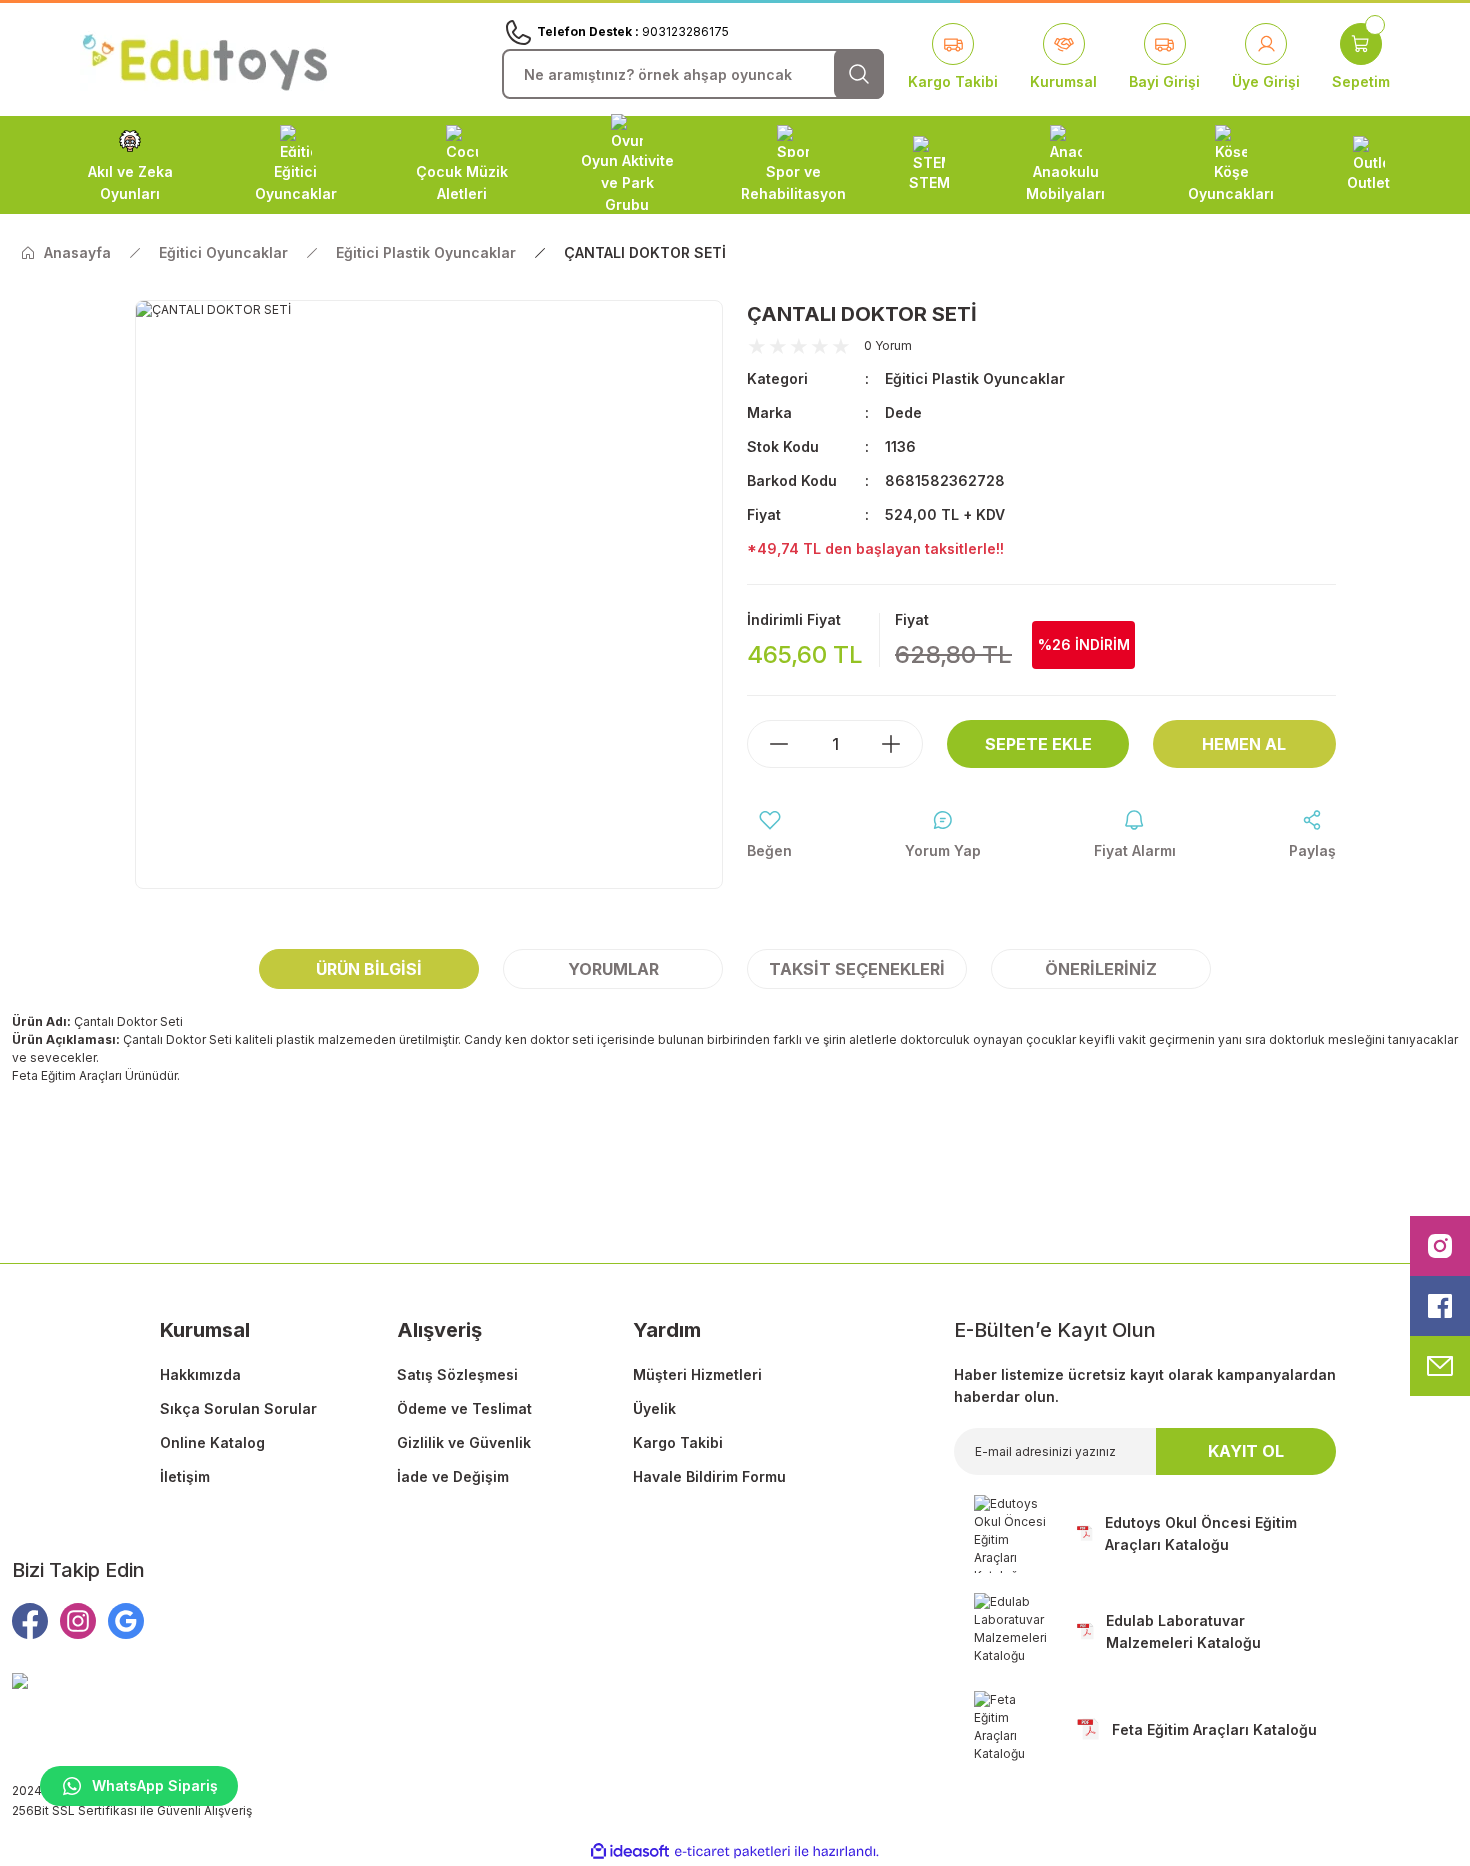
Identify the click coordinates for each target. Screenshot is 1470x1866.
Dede (903, 412)
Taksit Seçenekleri (857, 969)
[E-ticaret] (732, 1851)
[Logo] (205, 58)
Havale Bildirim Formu (709, 1476)
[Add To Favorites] (769, 835)
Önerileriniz (1101, 969)
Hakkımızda (200, 1374)
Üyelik (654, 1408)
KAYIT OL (1246, 1451)
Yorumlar (613, 969)
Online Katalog (212, 1442)
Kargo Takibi (678, 1442)
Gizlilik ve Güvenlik (464, 1442)
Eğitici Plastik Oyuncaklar (975, 378)
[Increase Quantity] (901, 744)
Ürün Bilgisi (369, 969)
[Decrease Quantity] (769, 744)
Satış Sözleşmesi (457, 1374)
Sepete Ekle (1038, 744)
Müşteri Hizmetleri (697, 1374)
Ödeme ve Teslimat (464, 1408)
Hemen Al (1244, 744)
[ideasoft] (630, 1851)
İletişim (185, 1476)
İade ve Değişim (453, 1476)
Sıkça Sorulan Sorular (238, 1408)
